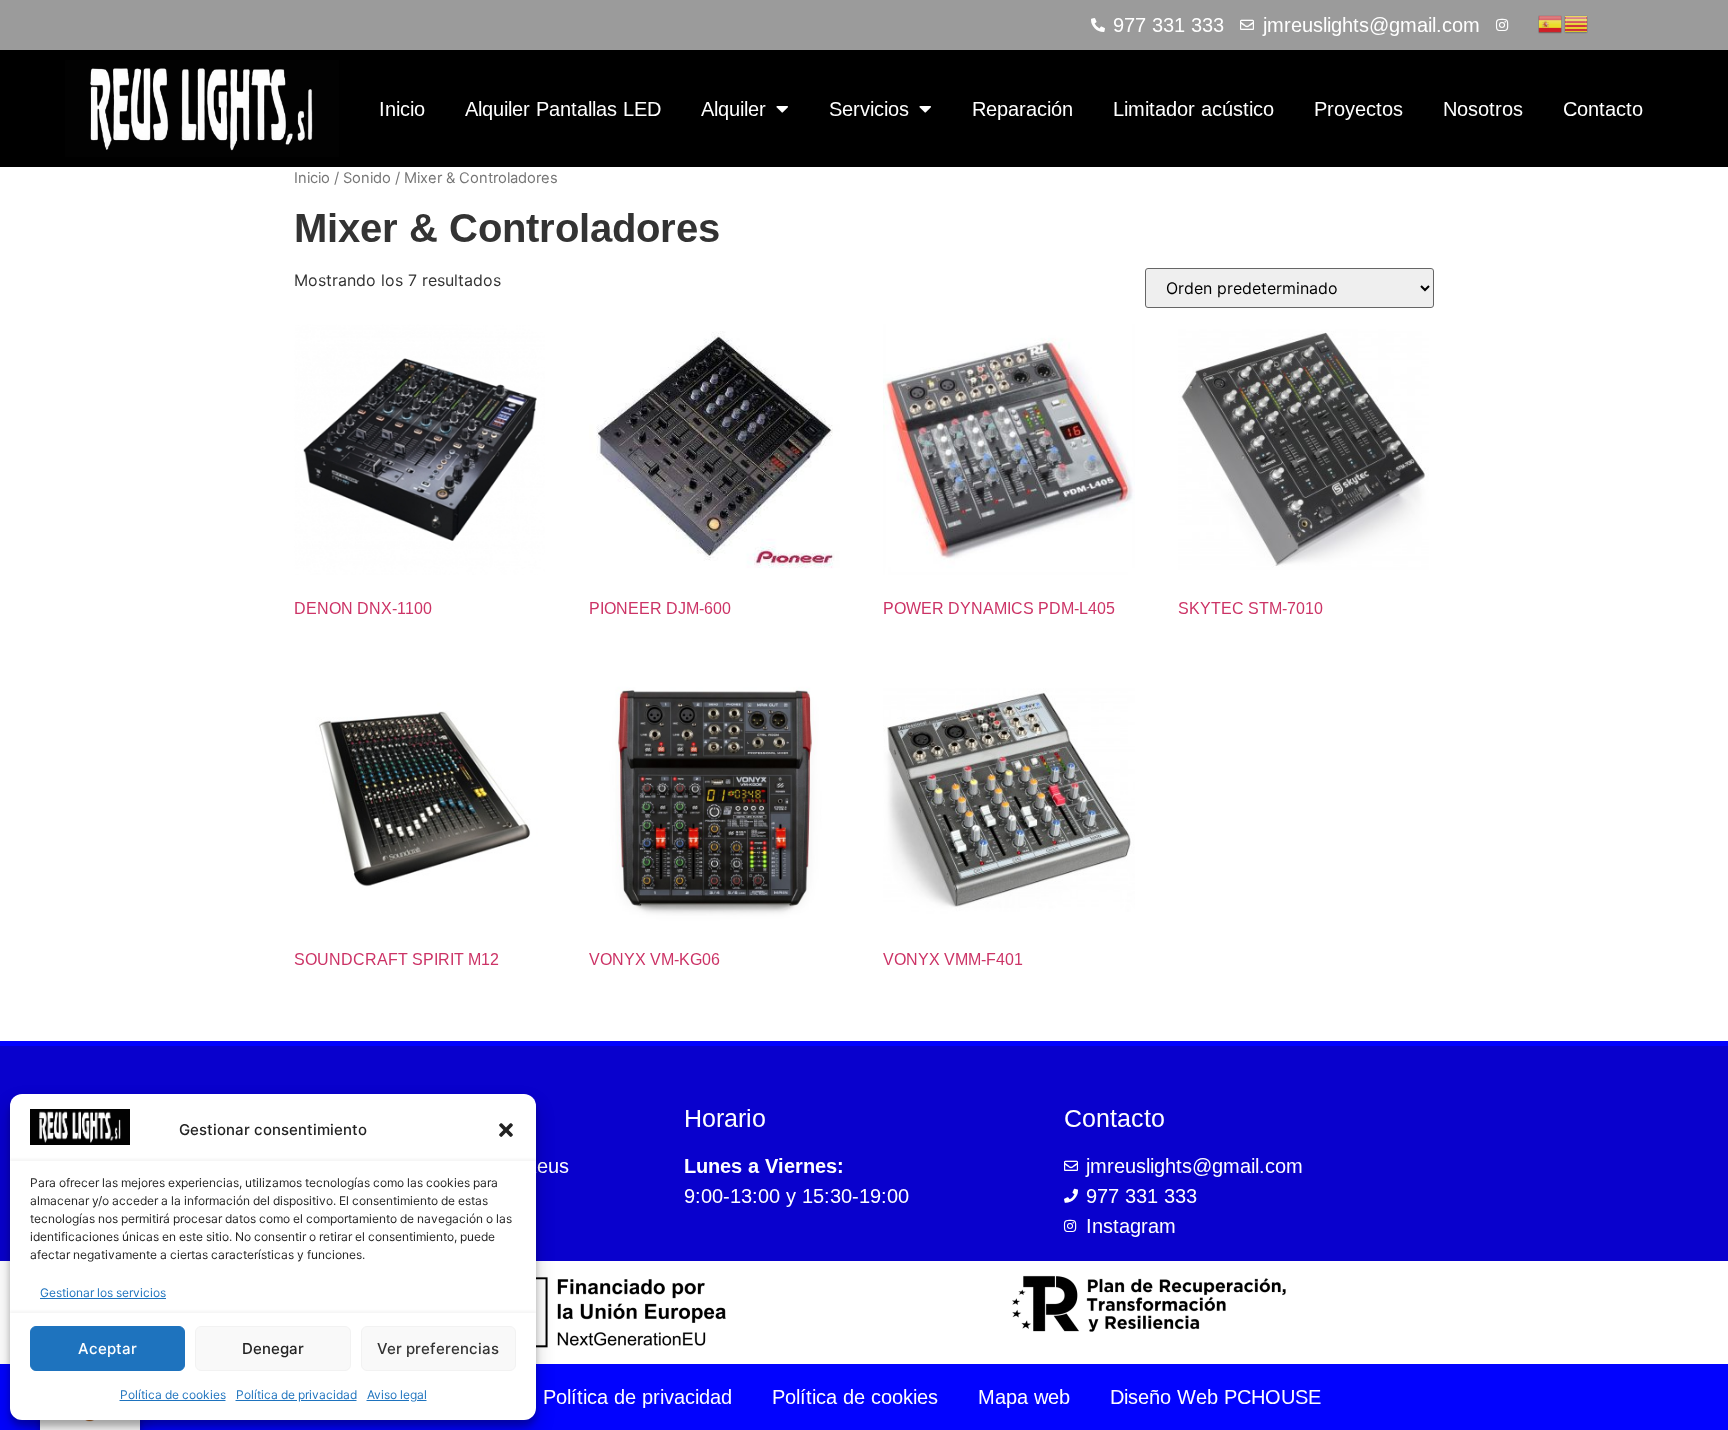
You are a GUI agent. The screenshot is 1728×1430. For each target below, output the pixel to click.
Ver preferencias (438, 1348)
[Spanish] (1551, 22)
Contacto (1603, 109)
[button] (506, 1130)
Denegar (273, 1348)
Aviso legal (397, 1394)
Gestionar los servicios (103, 1292)
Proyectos (1358, 109)
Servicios (869, 109)
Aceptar (107, 1348)
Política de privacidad (296, 1394)
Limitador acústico (1193, 109)
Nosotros (1483, 109)
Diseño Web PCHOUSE (1215, 1397)
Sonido (367, 178)
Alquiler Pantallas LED (563, 109)
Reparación (1022, 109)
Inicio (402, 109)
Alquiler (733, 109)
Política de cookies (173, 1394)
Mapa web (1024, 1397)
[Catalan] (1577, 22)
